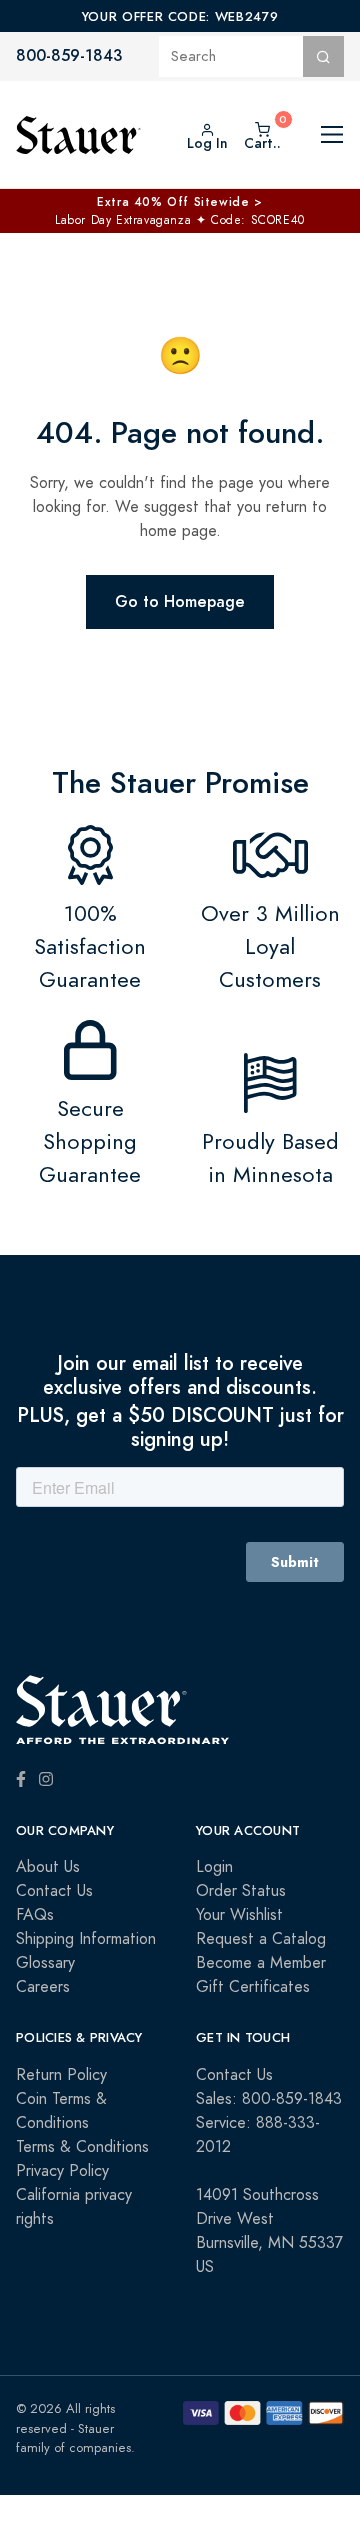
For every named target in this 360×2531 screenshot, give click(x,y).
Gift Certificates (253, 1987)
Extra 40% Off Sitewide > (179, 202)
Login (214, 1867)
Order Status (241, 1891)
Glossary (45, 1963)
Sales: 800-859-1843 (269, 2099)
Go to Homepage (180, 601)
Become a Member (261, 1963)
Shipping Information (86, 1939)
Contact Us (54, 1891)
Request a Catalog (261, 1939)
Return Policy (61, 2075)
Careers (43, 1987)
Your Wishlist (239, 1915)
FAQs (35, 1915)
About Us (48, 1867)
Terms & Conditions (82, 2147)
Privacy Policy (62, 2171)
